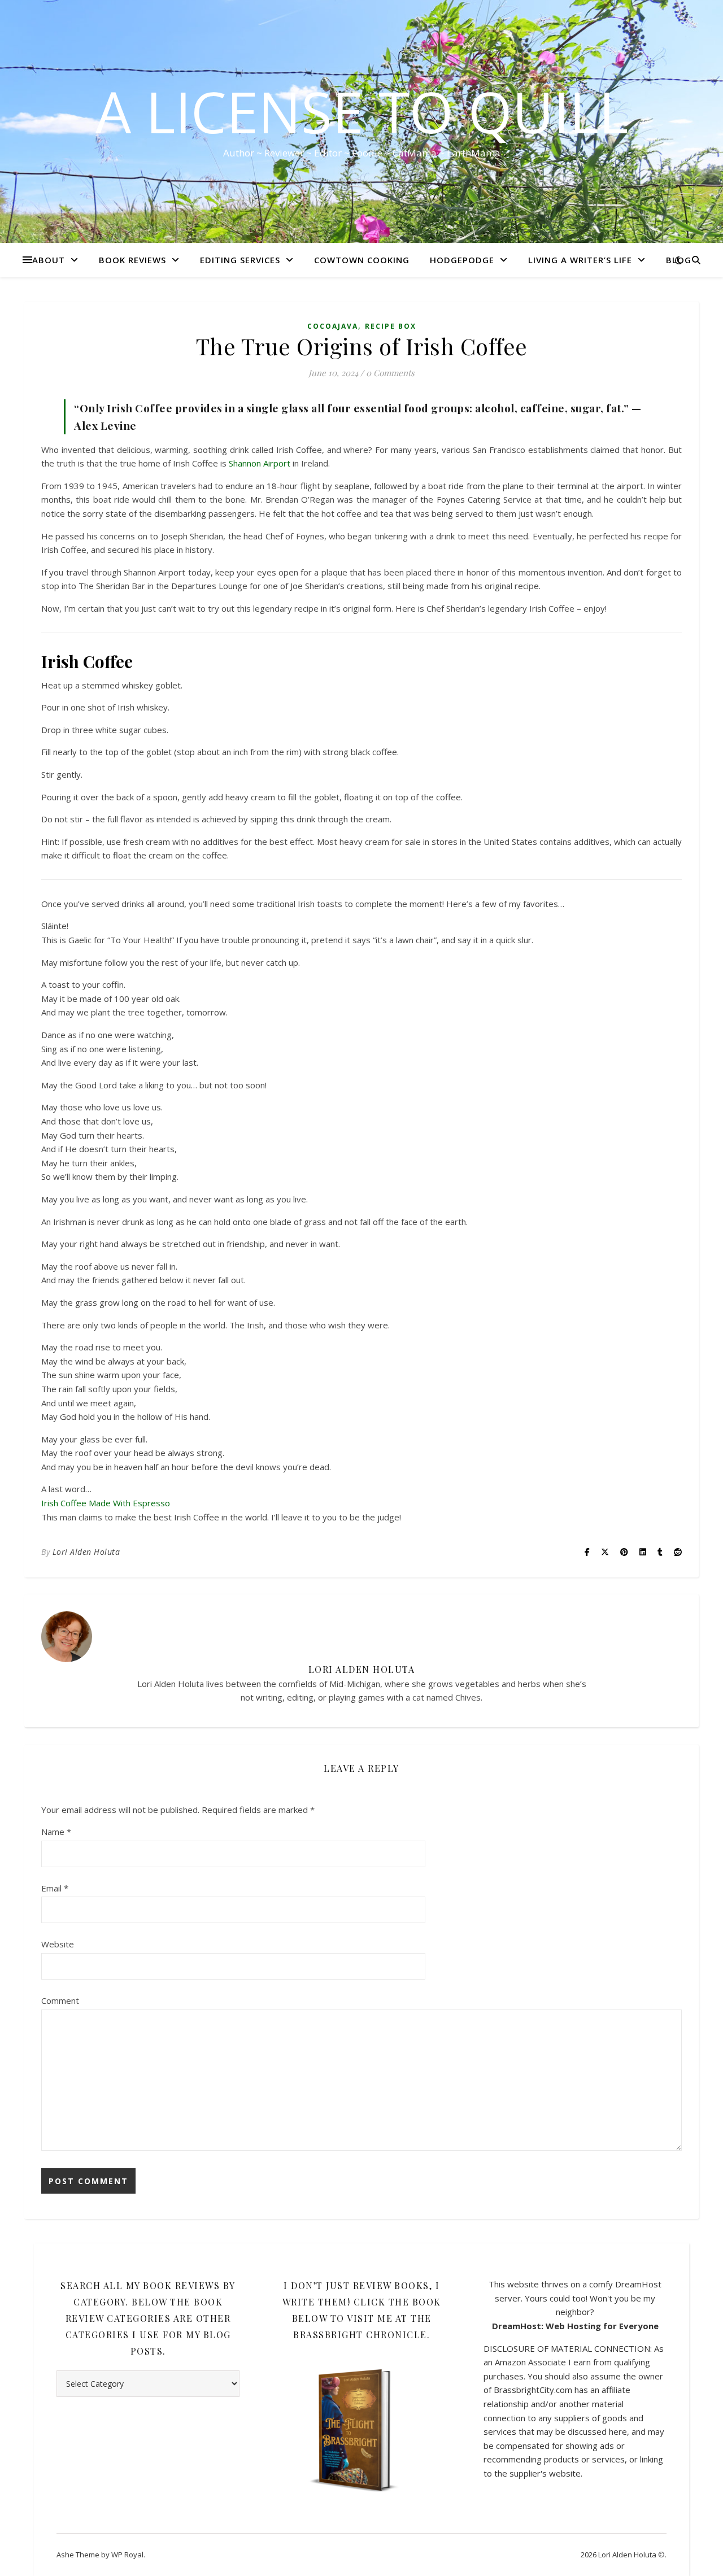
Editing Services (240, 260)
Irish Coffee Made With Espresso (106, 1503)
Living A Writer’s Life (580, 260)
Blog (679, 260)
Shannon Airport (260, 463)
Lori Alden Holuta (86, 1552)
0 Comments (390, 373)
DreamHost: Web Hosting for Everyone (575, 2326)
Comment (60, 2000)
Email (55, 1888)
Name (56, 1832)
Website (58, 1944)
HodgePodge (462, 260)
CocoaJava (333, 326)
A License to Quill (362, 111)
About (49, 260)
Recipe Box (391, 326)
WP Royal (127, 2555)
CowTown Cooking (362, 260)
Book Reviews (132, 260)
